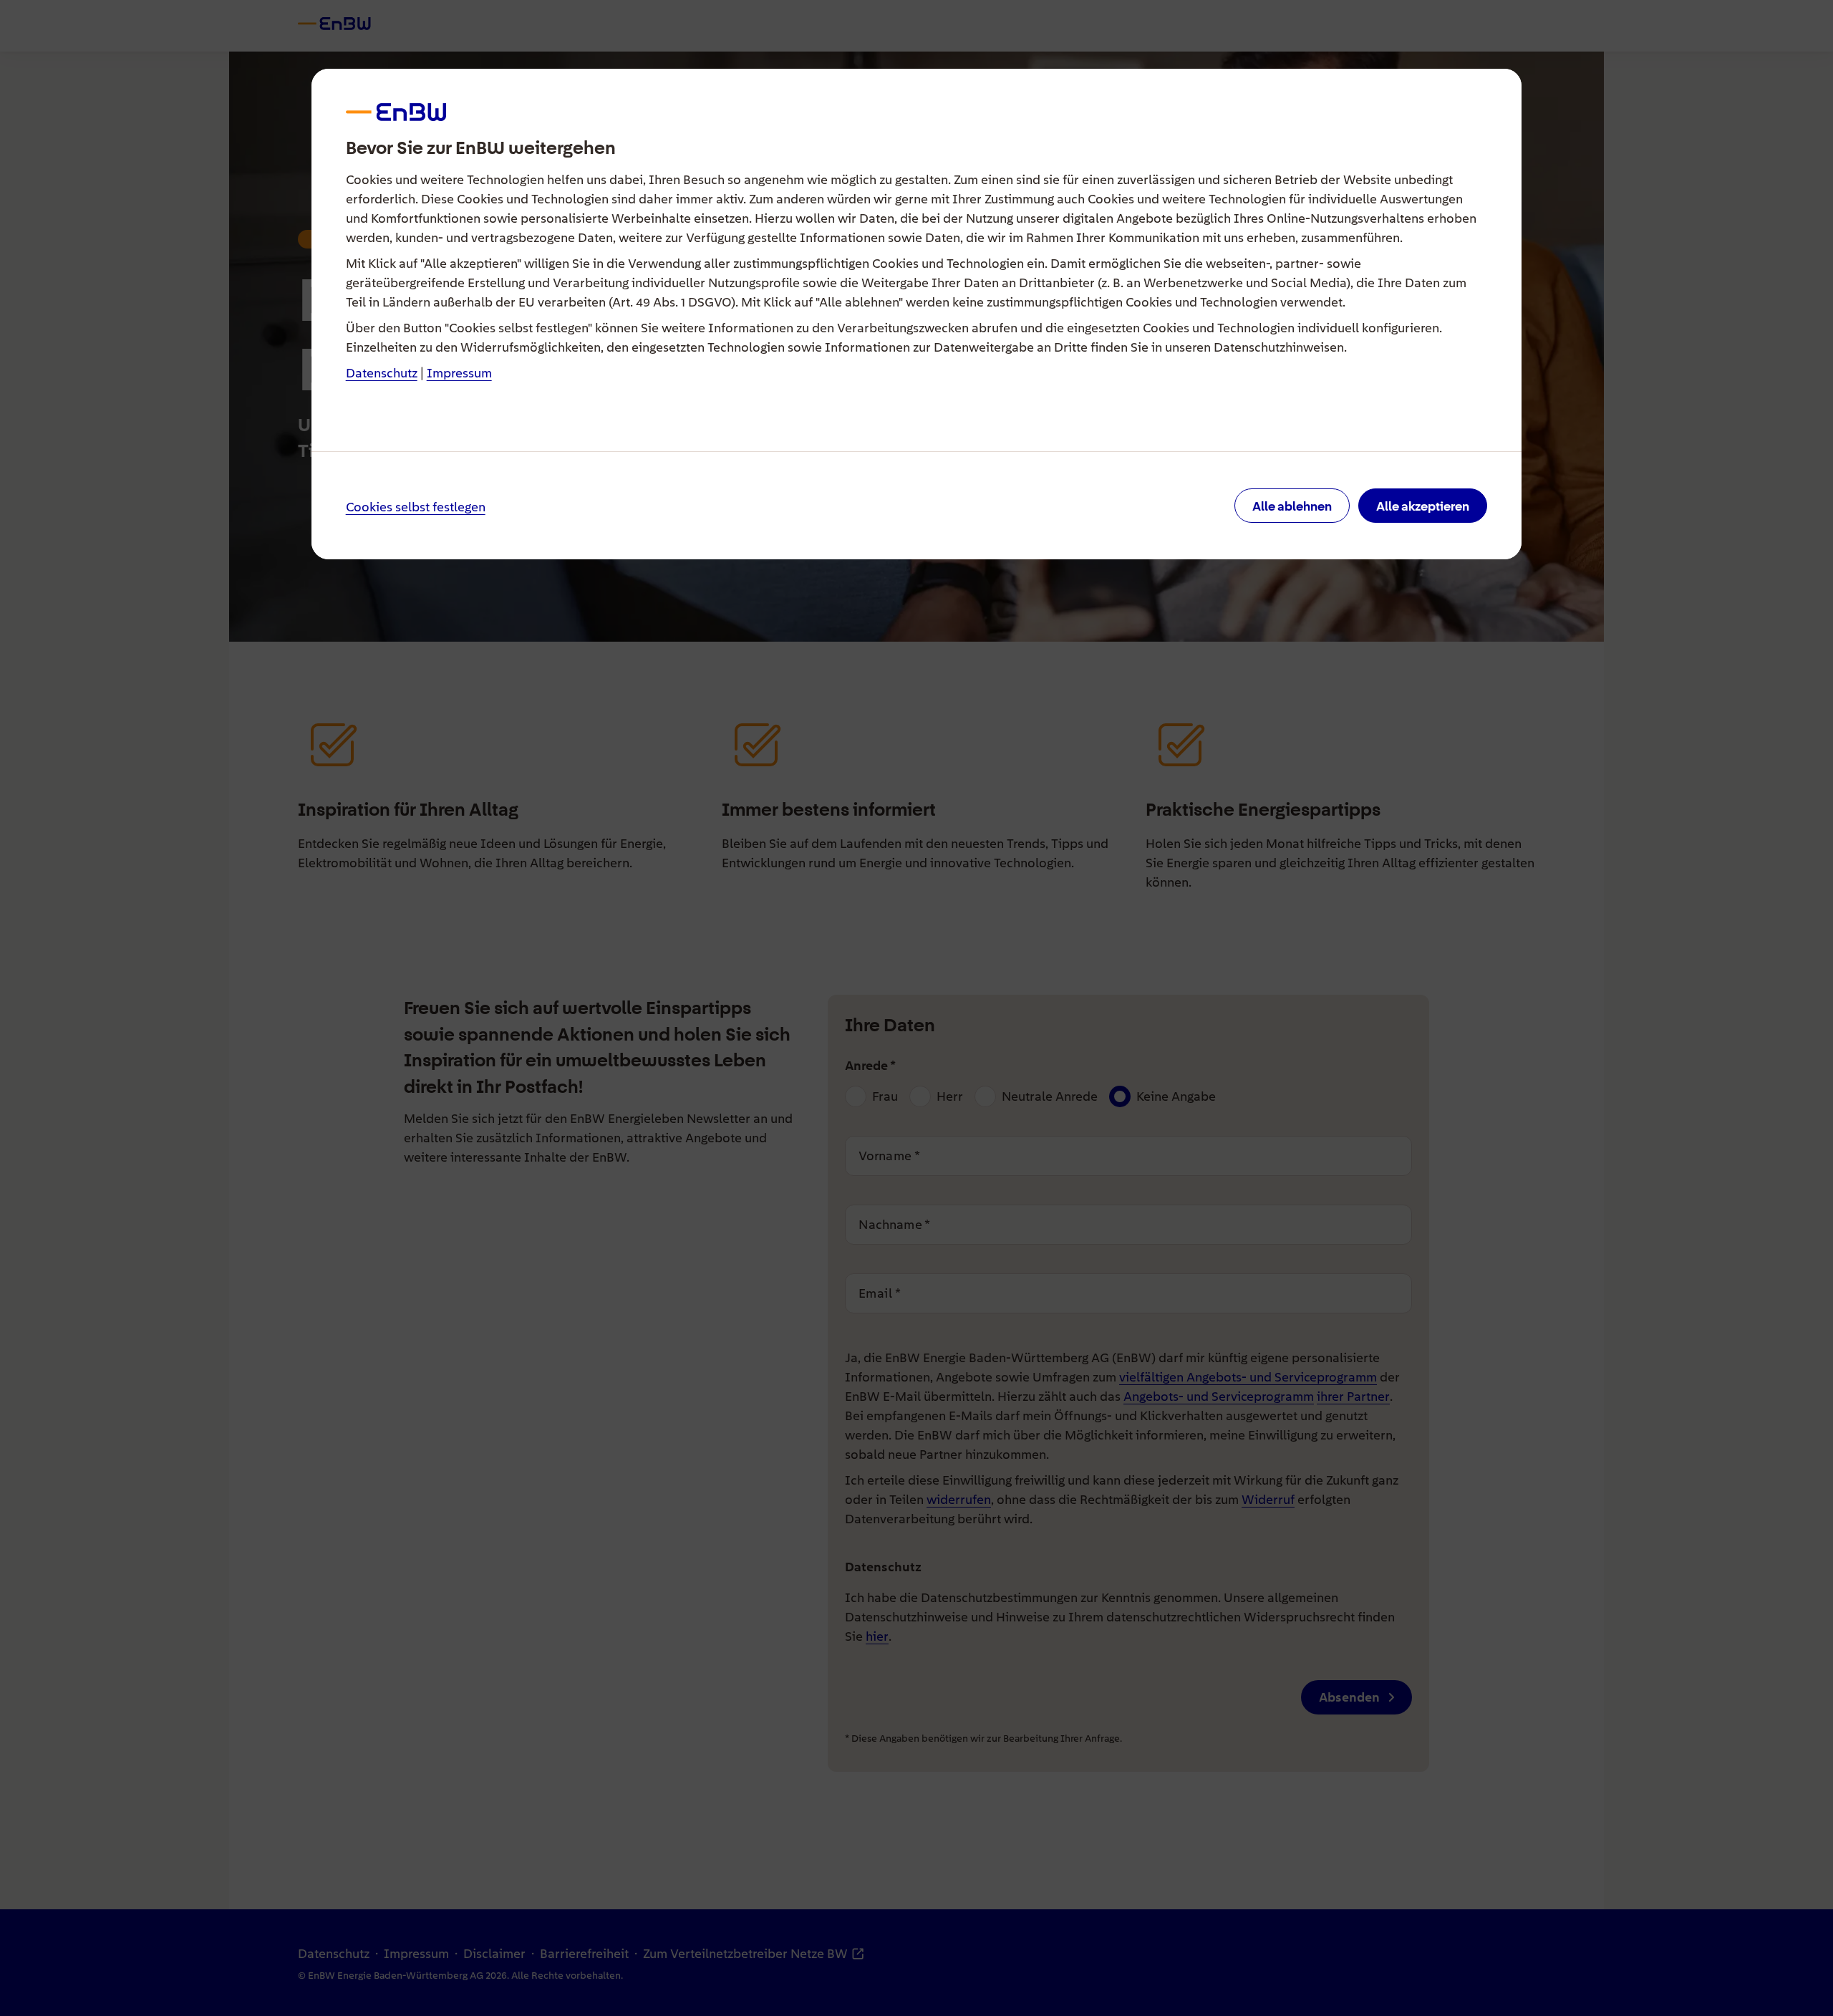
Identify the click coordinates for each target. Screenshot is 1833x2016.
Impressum (459, 373)
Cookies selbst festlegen (416, 507)
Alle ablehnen (1292, 506)
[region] (917, 1008)
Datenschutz (382, 373)
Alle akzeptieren (1423, 506)
